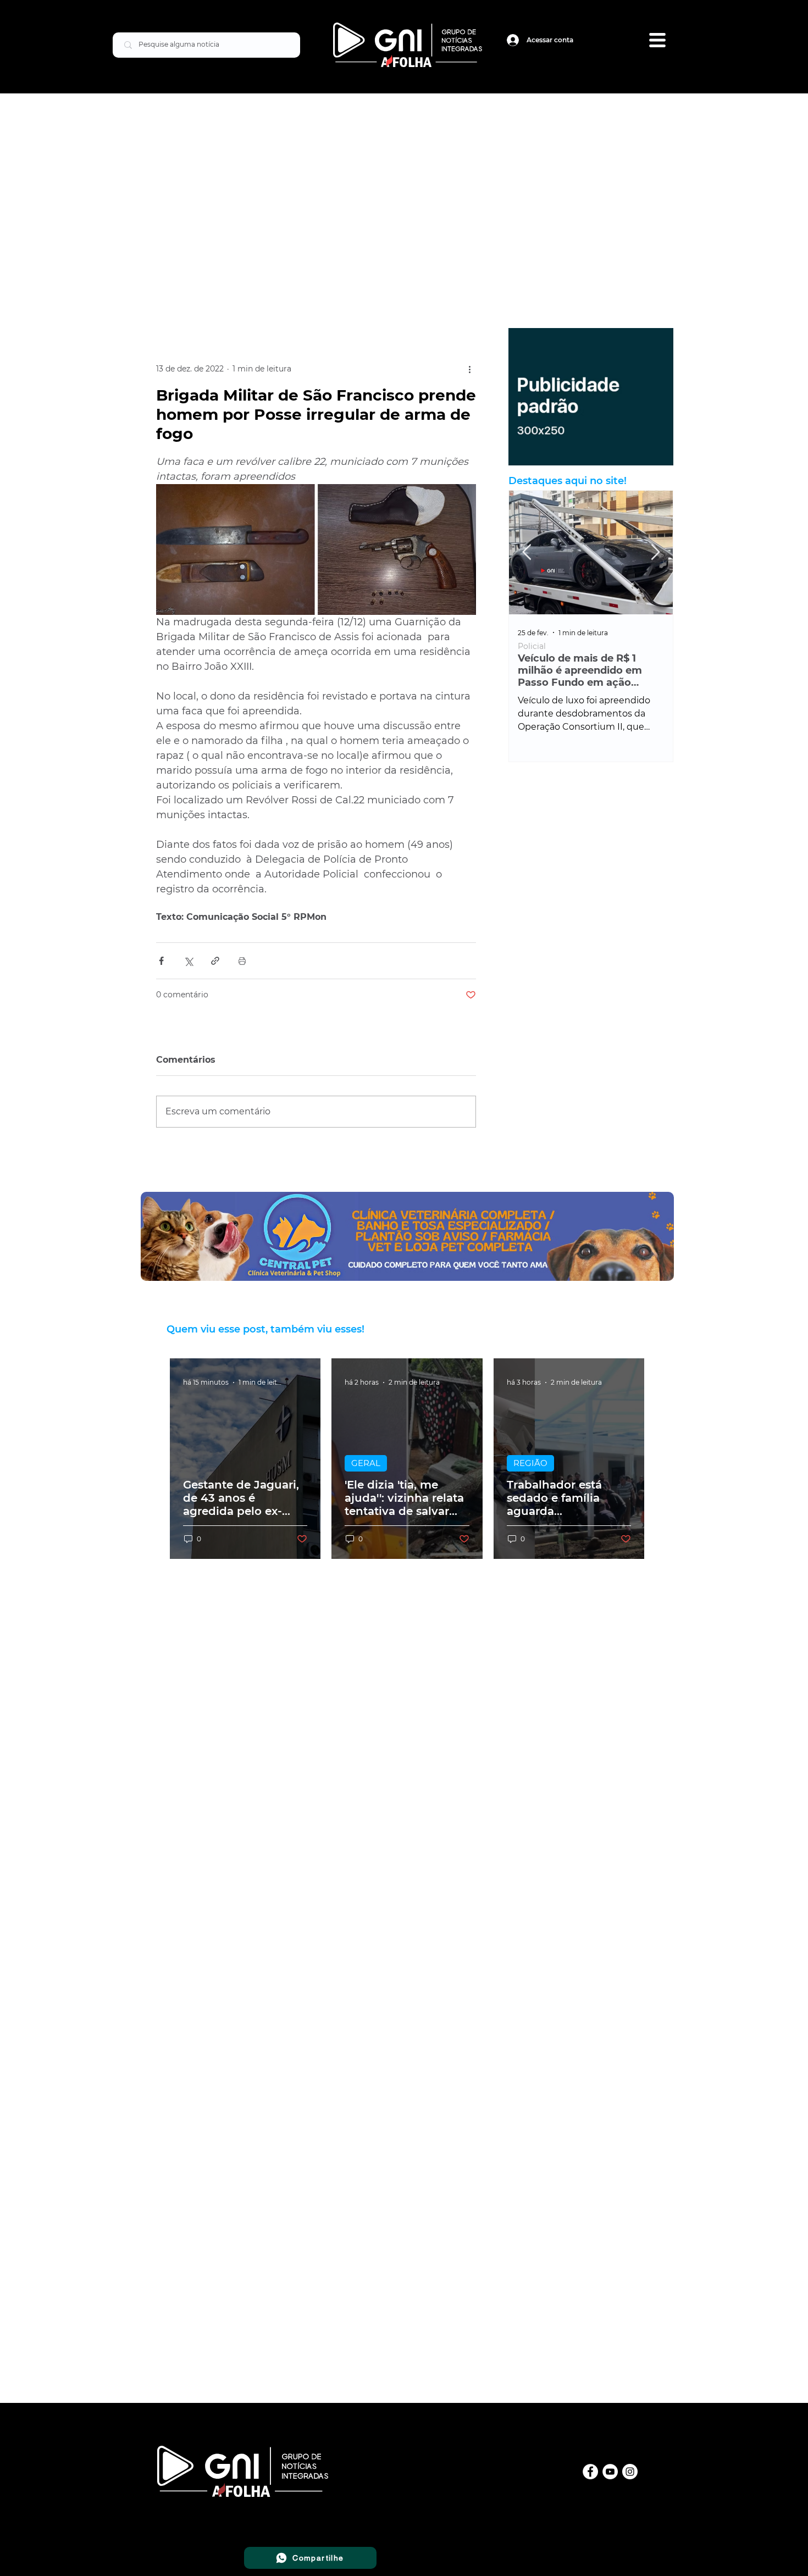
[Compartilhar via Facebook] (161, 961)
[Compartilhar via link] (215, 961)
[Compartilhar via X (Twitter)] (188, 961)
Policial (535, 646)
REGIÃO (530, 1463)
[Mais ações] (469, 369)
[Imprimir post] (242, 961)
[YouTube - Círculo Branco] (610, 2472)
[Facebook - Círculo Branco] (590, 2472)
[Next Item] (655, 553)
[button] (657, 40)
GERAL (366, 1463)
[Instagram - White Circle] (630, 2472)
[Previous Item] (527, 553)
